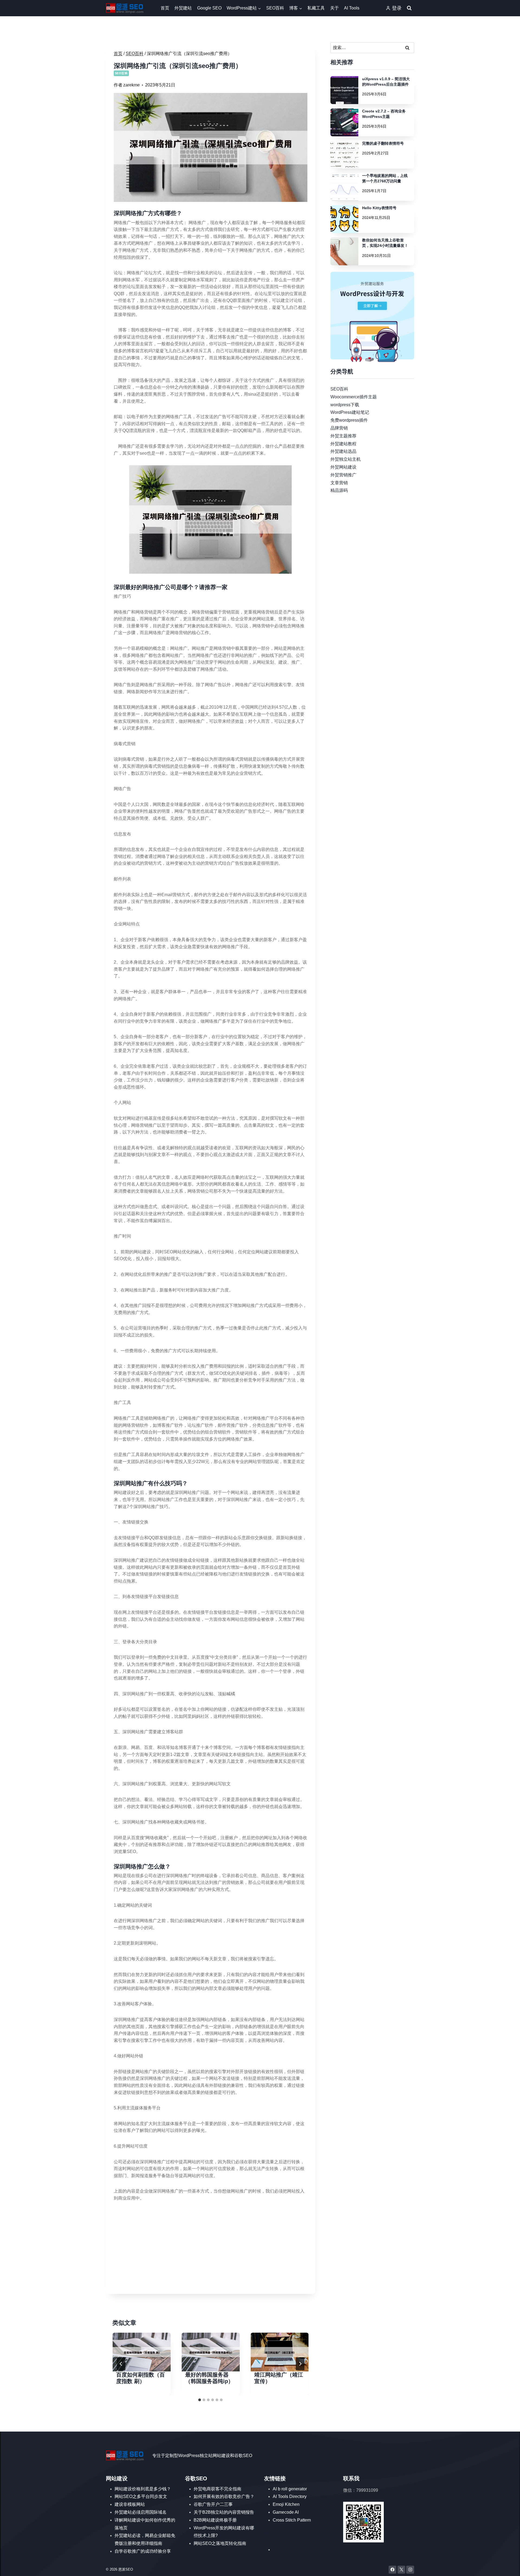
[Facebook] (393, 2570)
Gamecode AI (286, 2512)
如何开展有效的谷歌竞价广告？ (224, 2496)
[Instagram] (410, 2570)
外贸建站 (183, 8)
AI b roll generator (290, 2489)
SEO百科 (275, 8)
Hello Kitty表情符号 (379, 208)
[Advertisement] (211, 2248)
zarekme (131, 85)
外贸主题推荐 (343, 436)
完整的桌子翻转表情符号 (383, 143)
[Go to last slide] (121, 2364)
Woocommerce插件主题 (354, 397)
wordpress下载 (345, 404)
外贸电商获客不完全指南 (217, 2489)
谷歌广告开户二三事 (213, 2504)
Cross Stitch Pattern (292, 2520)
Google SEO (209, 8)
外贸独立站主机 (346, 459)
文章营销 (339, 482)
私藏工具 (316, 8)
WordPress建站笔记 (350, 412)
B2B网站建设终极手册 (215, 2520)
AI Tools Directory (290, 2496)
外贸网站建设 (343, 467)
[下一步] (300, 2364)
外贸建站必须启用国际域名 (141, 2512)
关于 (334, 8)
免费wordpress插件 (349, 420)
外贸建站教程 (343, 443)
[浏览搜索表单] (409, 8)
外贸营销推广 (343, 475)
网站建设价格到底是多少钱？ (143, 2489)
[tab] (200, 2400)
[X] (402, 2570)
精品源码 (339, 490)
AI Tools (352, 8)
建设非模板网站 (130, 2504)
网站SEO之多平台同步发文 (141, 2496)
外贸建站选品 (343, 451)
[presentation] (142, 2352)
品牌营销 (339, 428)
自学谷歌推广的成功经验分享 (143, 2551)
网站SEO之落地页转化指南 (220, 2543)
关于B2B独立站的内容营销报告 (224, 2512)
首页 (165, 8)
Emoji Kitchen (286, 2504)
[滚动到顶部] (508, 2567)
